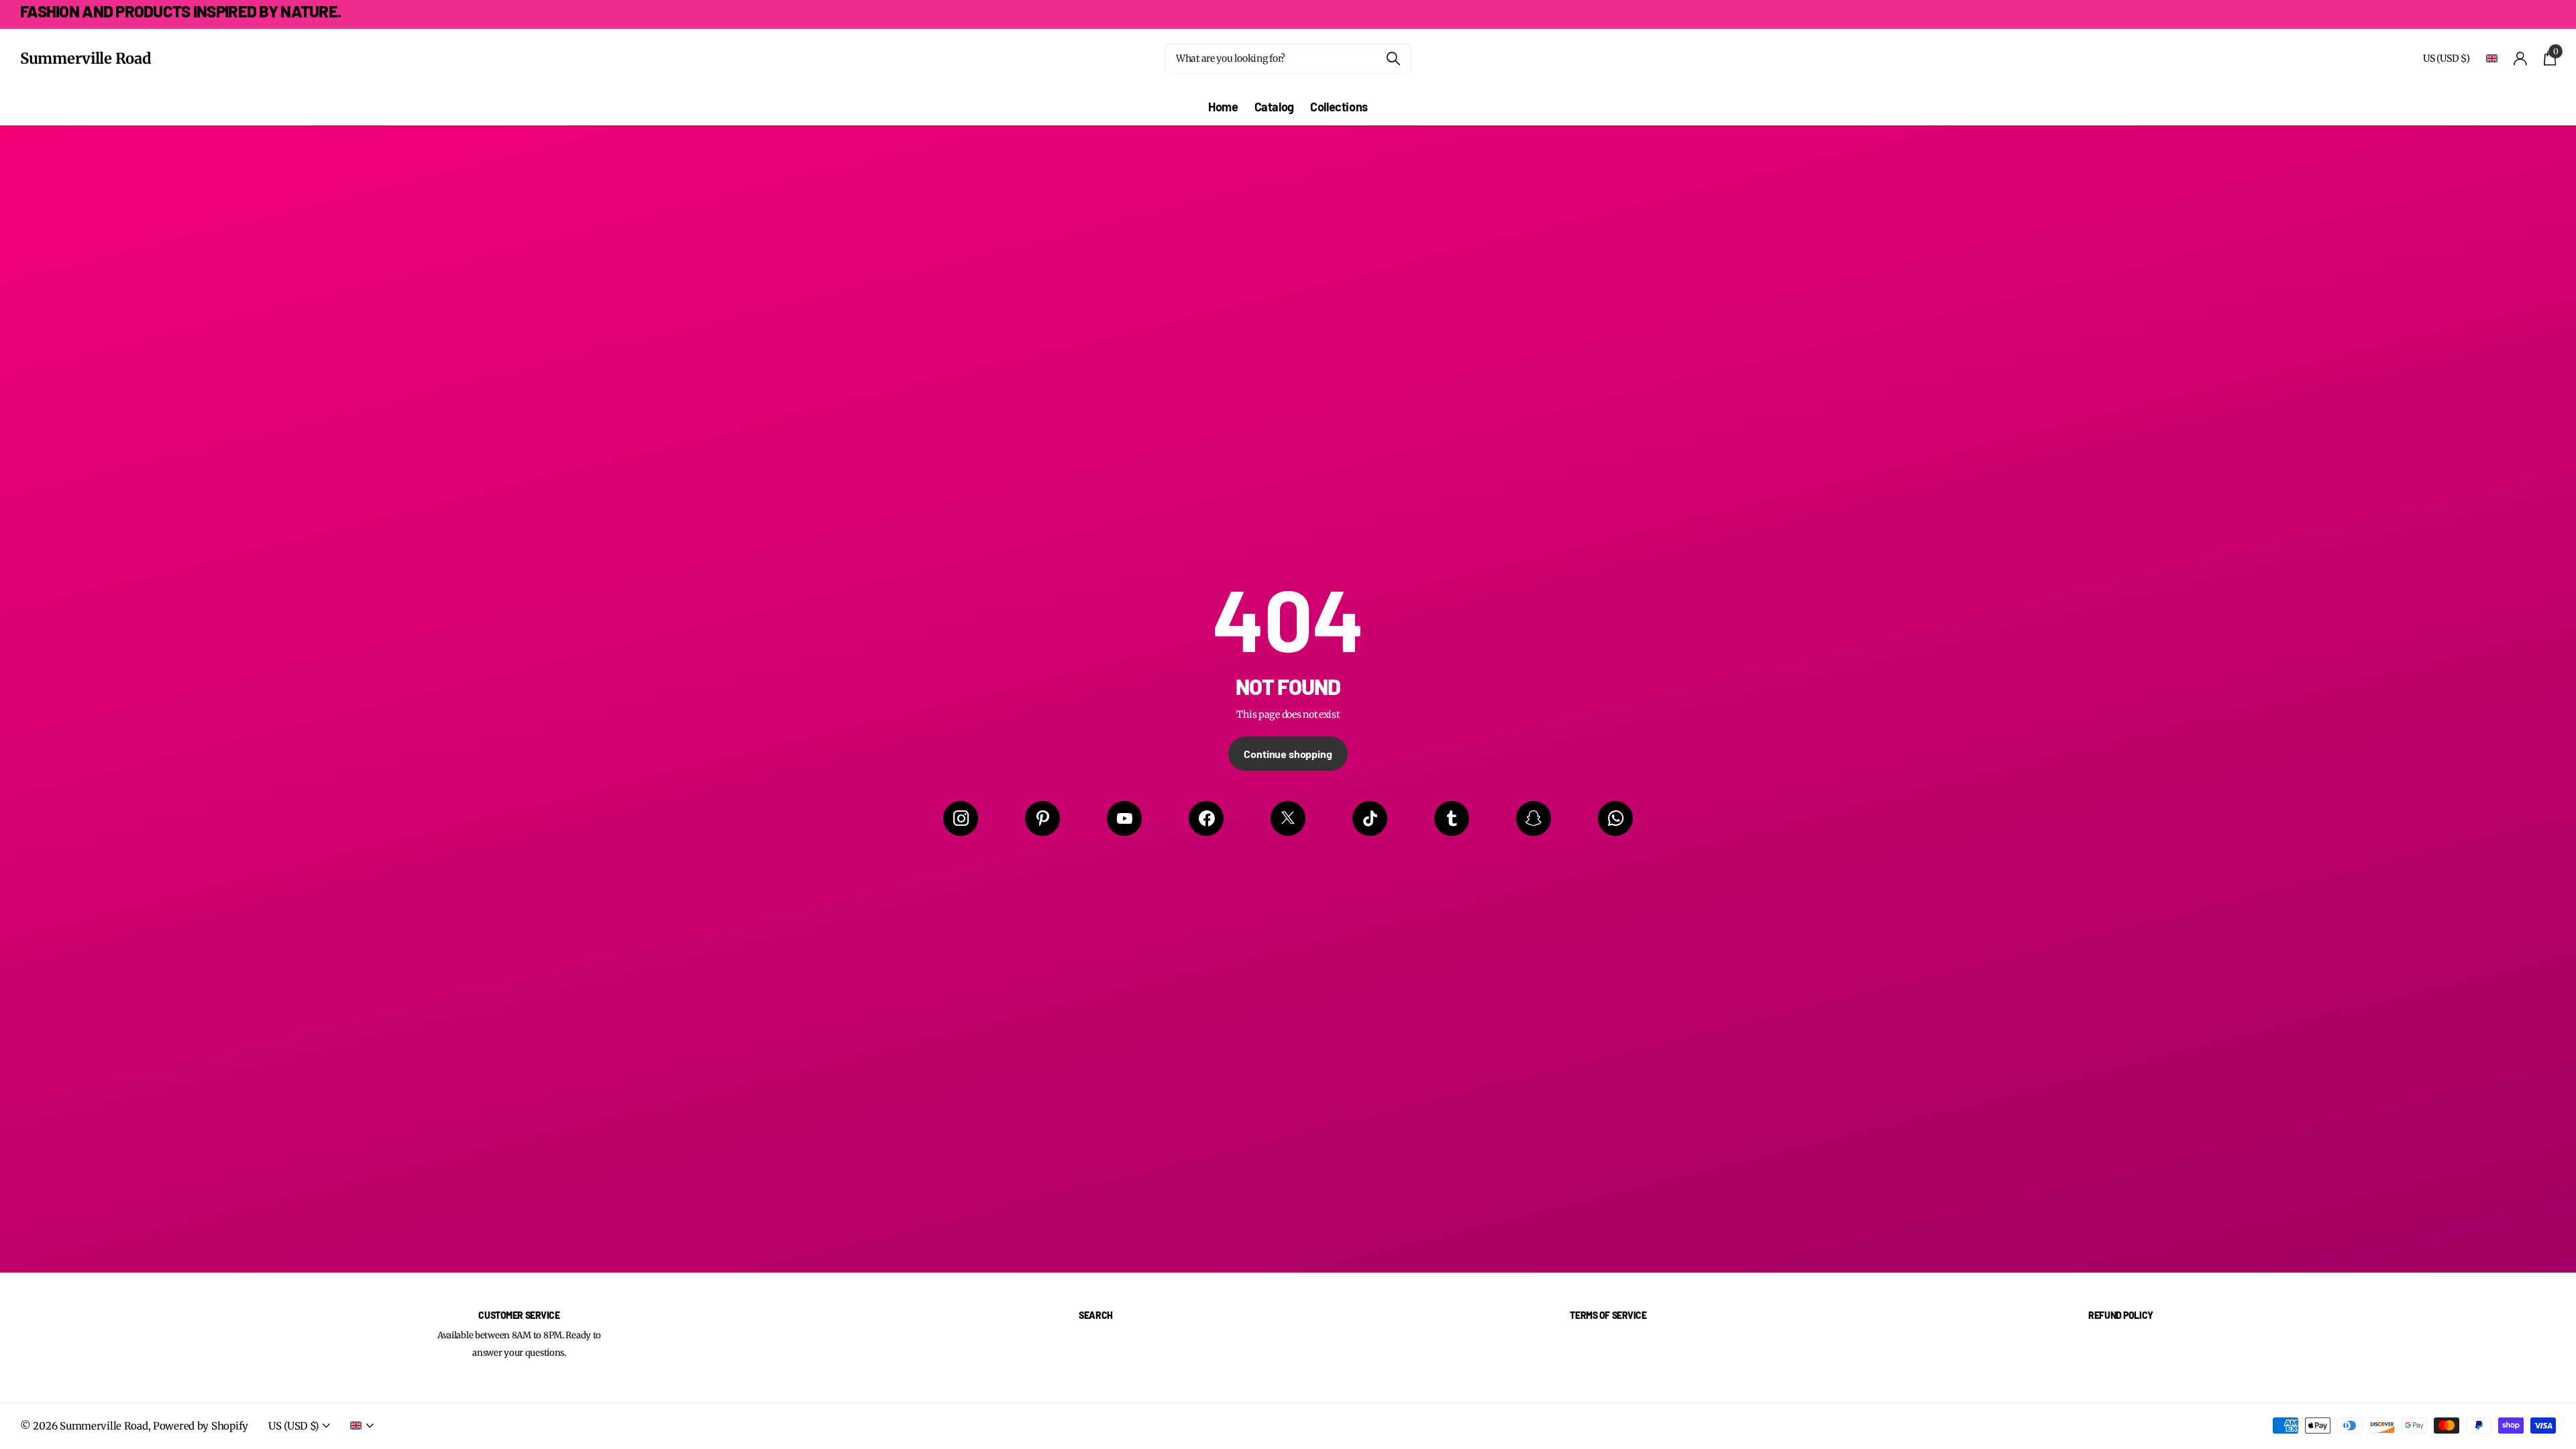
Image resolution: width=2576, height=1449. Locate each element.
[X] (1288, 818)
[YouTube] (1124, 818)
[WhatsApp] (1615, 818)
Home (1223, 107)
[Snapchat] (1534, 818)
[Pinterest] (1042, 818)
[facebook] (1206, 818)
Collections (1339, 107)
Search (1095, 1315)
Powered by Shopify (201, 1426)
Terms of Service (1608, 1315)
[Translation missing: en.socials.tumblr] (1452, 818)
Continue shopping (1288, 754)
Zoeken (1393, 59)
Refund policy (2121, 1315)
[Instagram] (961, 818)
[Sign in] (2521, 59)
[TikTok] (1370, 818)
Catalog (1274, 107)
